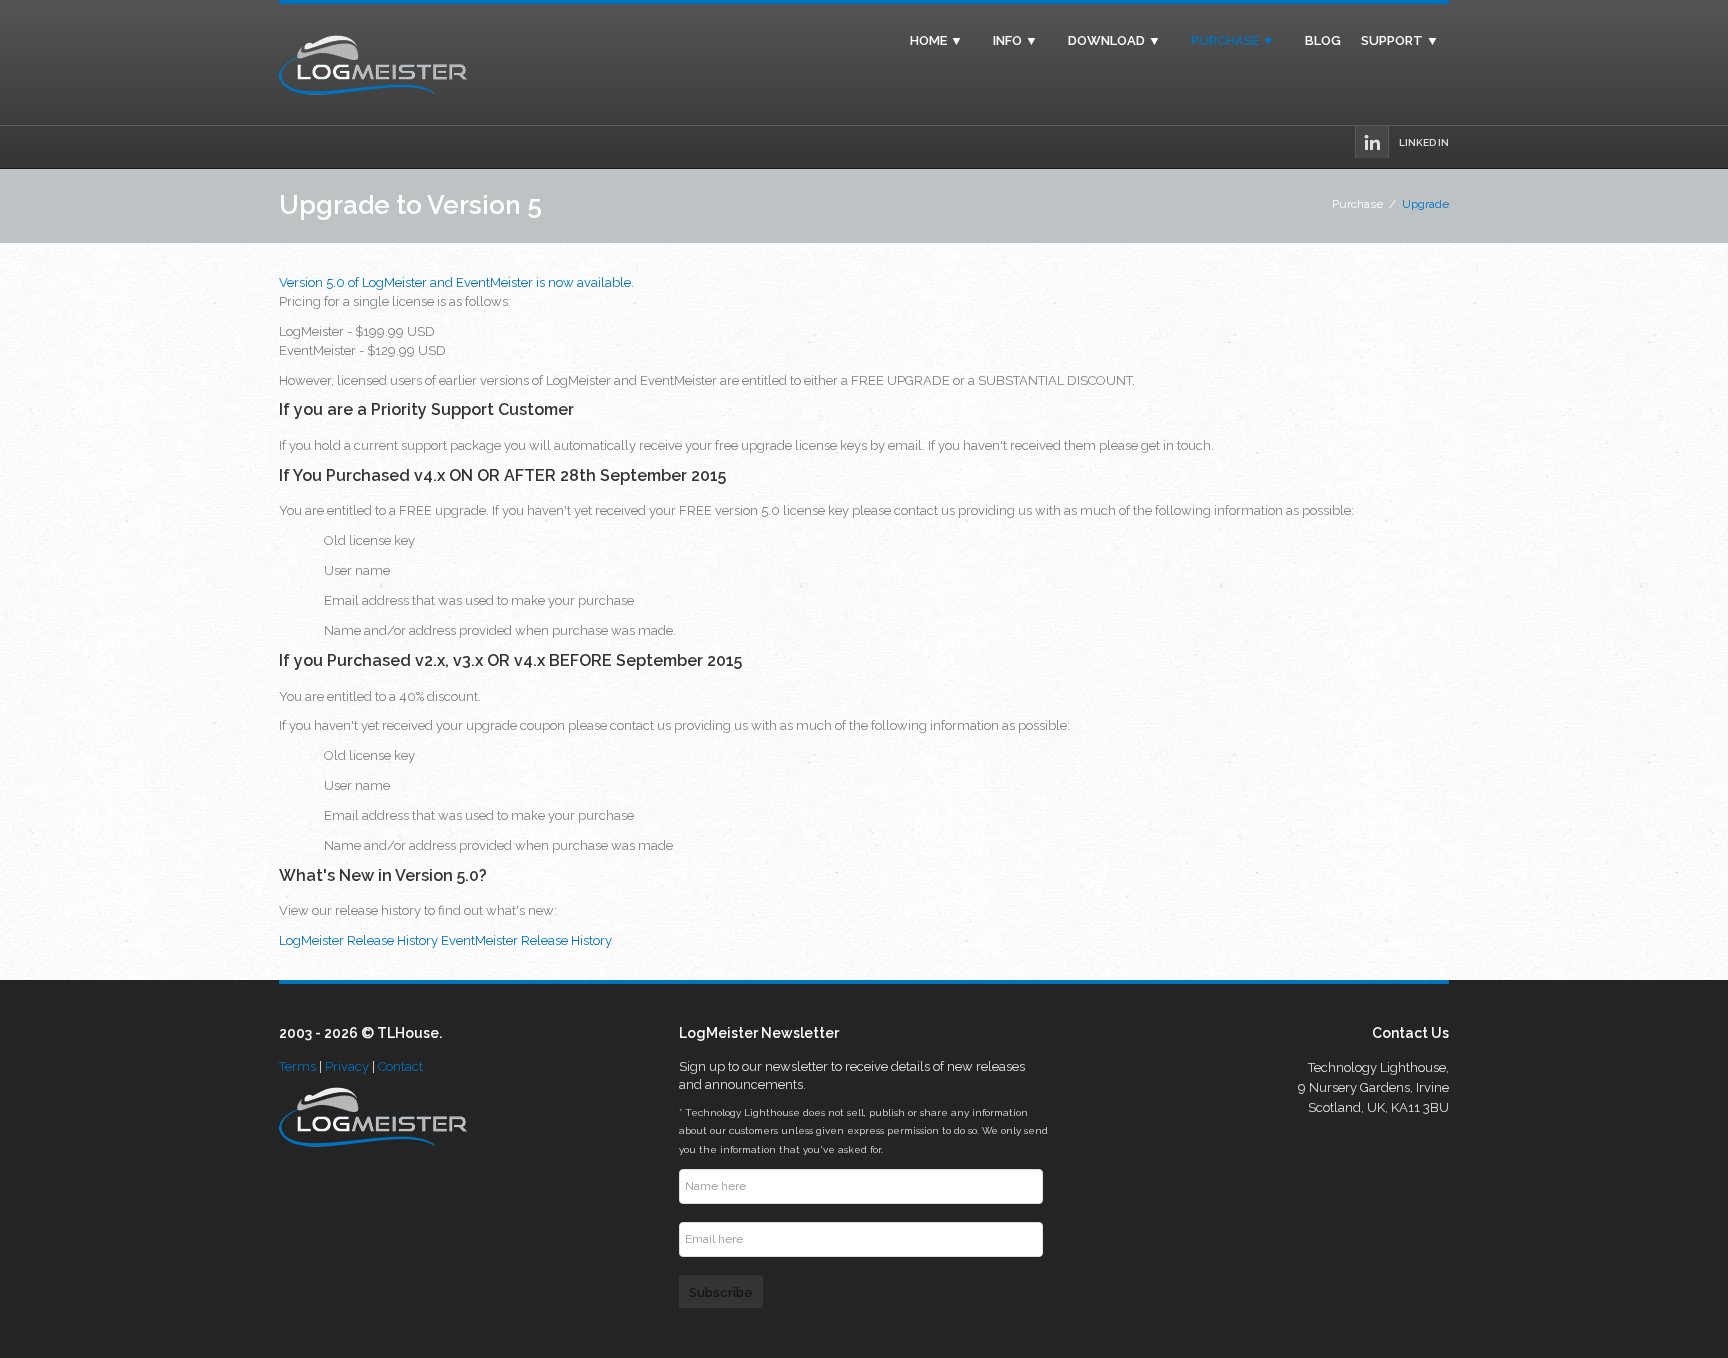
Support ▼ (1400, 41)
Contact (400, 1066)
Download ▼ (1114, 41)
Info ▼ (1015, 41)
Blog (1323, 41)
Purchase (1357, 204)
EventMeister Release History (526, 940)
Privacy (347, 1066)
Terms (297, 1066)
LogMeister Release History (358, 940)
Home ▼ (936, 41)
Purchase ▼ (1233, 41)
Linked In (1424, 142)
